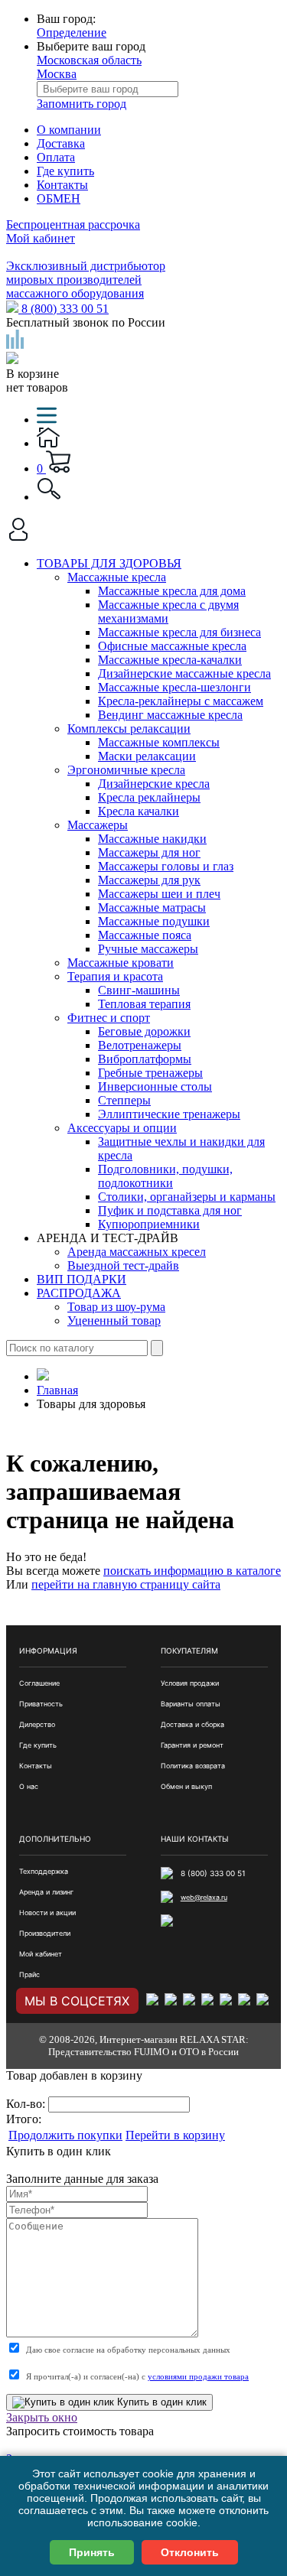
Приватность (41, 1704)
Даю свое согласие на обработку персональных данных (128, 2350)
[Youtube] (227, 2001)
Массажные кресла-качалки (170, 660)
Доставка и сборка (192, 1724)
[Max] (264, 2001)
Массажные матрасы (152, 907)
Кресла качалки (139, 811)
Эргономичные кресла (126, 770)
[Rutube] (209, 2001)
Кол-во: (27, 2104)
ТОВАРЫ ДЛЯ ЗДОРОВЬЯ (109, 563)
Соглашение (39, 1683)
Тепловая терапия (144, 1004)
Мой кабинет (41, 238)
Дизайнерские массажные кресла (184, 673)
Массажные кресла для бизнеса (179, 632)
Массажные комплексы (159, 742)
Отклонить (190, 2552)
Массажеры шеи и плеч (159, 894)
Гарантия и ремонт (192, 1745)
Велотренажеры (140, 1045)
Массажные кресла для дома (172, 591)
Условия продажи (190, 1683)
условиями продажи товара (198, 2376)
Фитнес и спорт (109, 1018)
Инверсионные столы (155, 1086)
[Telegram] (246, 2001)
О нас (29, 1786)
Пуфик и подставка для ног (170, 1210)
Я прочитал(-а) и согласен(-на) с (137, 2376)
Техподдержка (44, 1871)
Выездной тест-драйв (123, 1265)
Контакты (62, 185)
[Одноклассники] (172, 2001)
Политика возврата (193, 1766)
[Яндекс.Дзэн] (191, 2001)
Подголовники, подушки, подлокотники (165, 1176)
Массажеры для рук (149, 880)
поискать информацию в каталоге (192, 1571)
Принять (92, 2552)
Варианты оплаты (191, 1704)
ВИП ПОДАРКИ (82, 1279)
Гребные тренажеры (150, 1073)
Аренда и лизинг (46, 1892)
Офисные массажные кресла (172, 646)
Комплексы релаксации (129, 729)
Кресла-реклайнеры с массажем (181, 701)
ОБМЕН (59, 198)
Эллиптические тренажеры (169, 1114)
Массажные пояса (145, 935)
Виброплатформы (145, 1059)
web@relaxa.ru (204, 1897)
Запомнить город (82, 104)
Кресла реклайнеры (149, 797)
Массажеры (98, 825)
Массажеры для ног (149, 852)
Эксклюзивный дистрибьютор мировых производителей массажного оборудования (86, 280)
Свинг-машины (139, 990)
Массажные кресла (117, 577)
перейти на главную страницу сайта (126, 1584)
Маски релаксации (147, 756)
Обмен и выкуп (186, 1786)
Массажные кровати (121, 963)
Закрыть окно (42, 2417)
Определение (72, 33)
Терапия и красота (115, 976)
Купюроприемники (149, 1224)
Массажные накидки (152, 839)
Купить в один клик (160, 2402)
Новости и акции (47, 1912)
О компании (69, 130)
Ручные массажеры (148, 949)
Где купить (65, 171)
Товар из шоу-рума (116, 1307)
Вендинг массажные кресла (170, 715)
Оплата (56, 157)
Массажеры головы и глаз (166, 866)
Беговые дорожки (144, 1031)
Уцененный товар (114, 1321)
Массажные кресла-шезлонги (174, 687)
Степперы (124, 1100)
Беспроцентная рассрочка (73, 224)
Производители (45, 1933)
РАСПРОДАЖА (79, 1293)
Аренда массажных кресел (137, 1252)
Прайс (29, 1974)
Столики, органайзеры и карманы (187, 1197)
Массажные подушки (154, 921)
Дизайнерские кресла (154, 784)
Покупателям (189, 1651)
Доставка (61, 143)
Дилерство (37, 1724)
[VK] (154, 2001)
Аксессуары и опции (122, 1128)
